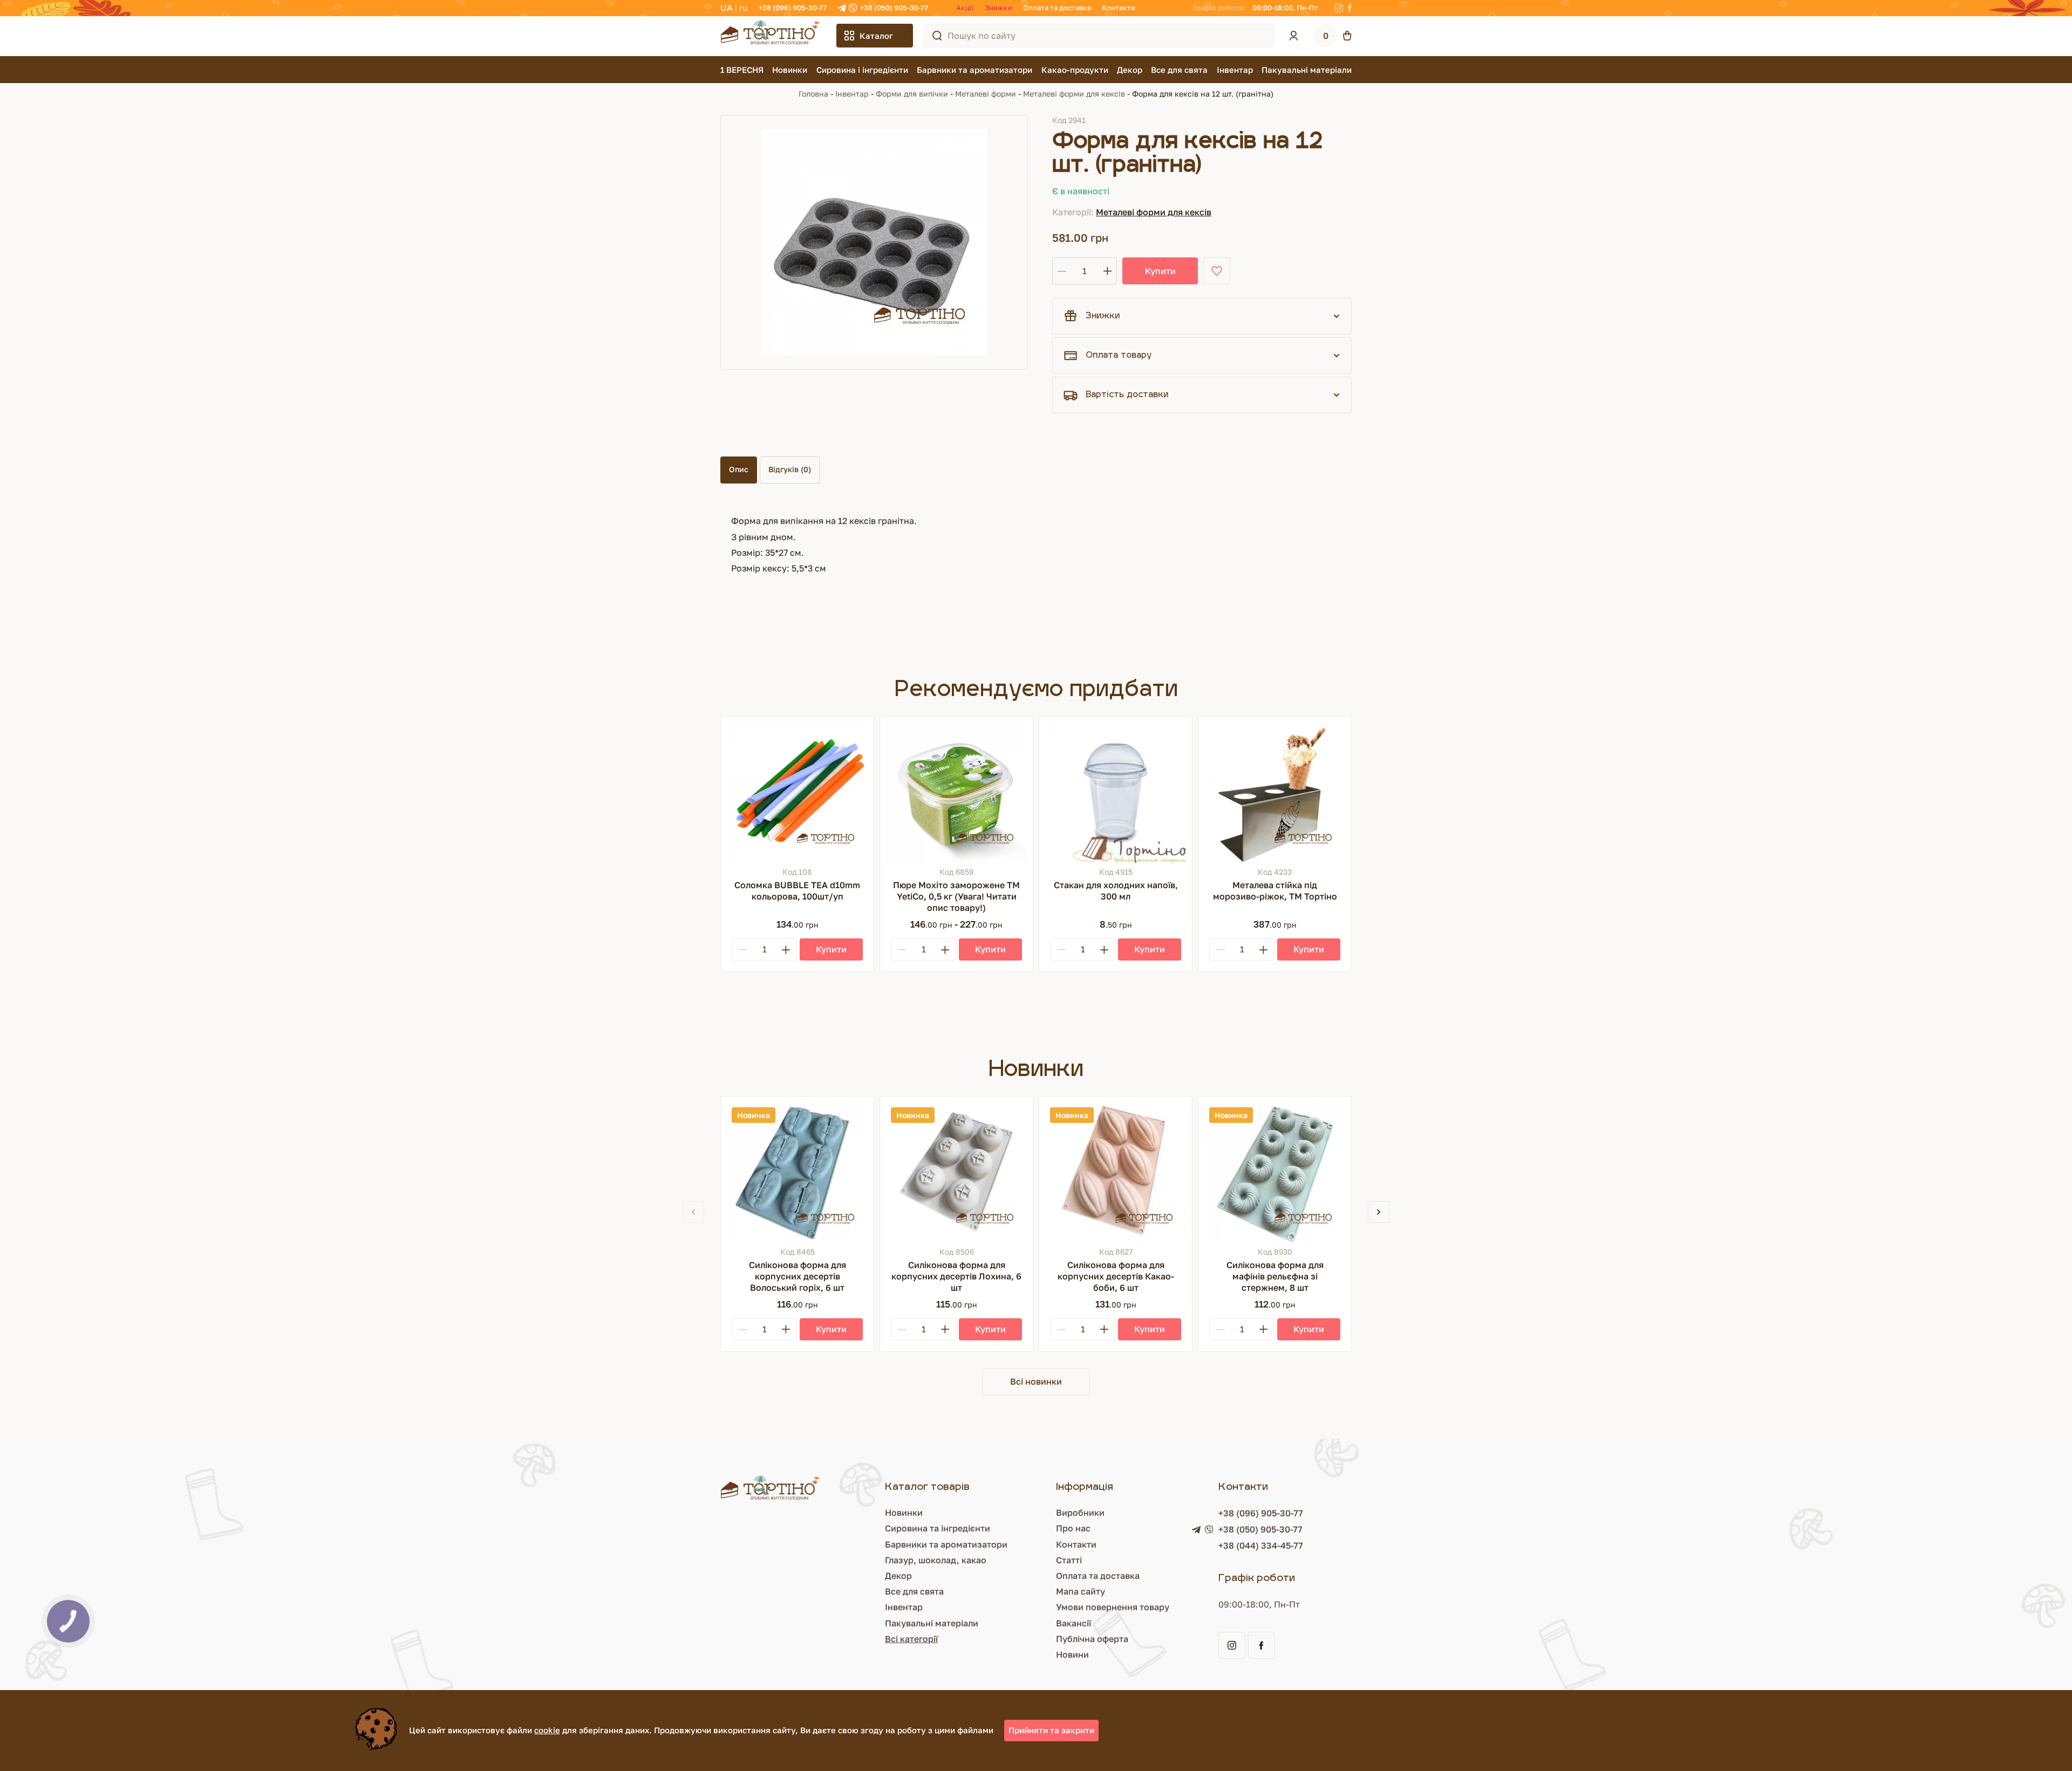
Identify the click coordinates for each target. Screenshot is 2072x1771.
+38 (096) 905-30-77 (793, 8)
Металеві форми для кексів (1074, 94)
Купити (1160, 271)
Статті (1069, 1560)
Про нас (1073, 1528)
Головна (813, 94)
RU (744, 8)
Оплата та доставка (1057, 8)
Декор (1130, 70)
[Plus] (786, 949)
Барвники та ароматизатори (974, 70)
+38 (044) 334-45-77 (1261, 1545)
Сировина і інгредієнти (862, 70)
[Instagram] (1339, 8)
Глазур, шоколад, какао (936, 1560)
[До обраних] (1217, 271)
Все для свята (1179, 70)
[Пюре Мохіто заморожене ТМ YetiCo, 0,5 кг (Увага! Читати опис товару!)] (956, 793)
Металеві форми (986, 94)
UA (727, 8)
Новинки (790, 70)
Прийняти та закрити (1051, 1730)
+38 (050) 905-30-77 (894, 8)
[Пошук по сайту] (937, 36)
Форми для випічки (912, 94)
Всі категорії (911, 1639)
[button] (1379, 1212)
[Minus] (743, 949)
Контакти (1119, 8)
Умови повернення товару (1113, 1607)
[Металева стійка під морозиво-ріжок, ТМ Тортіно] (1275, 793)
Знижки (998, 8)
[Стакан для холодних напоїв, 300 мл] (1116, 793)
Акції (965, 8)
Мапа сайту (1081, 1591)
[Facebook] (1350, 8)
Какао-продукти (1075, 70)
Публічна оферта (1092, 1639)
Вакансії (1074, 1623)
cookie (547, 1730)
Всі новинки (1036, 1381)
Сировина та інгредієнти (938, 1528)
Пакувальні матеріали (1307, 70)
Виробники (1080, 1513)
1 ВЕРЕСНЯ (742, 70)
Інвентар (1235, 70)
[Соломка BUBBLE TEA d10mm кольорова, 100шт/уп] (797, 793)
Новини (1072, 1654)
